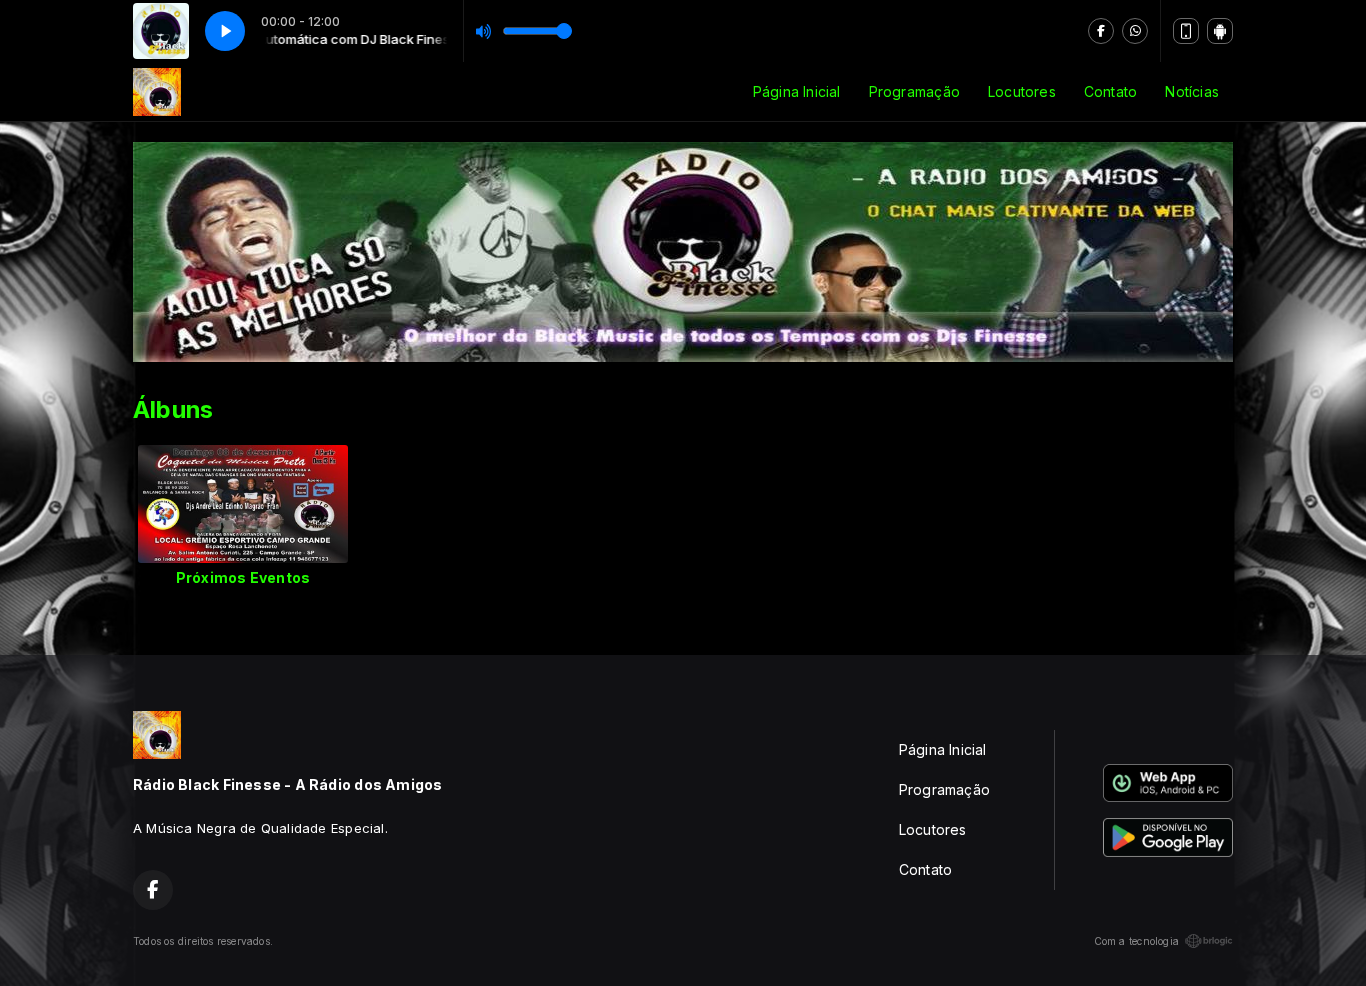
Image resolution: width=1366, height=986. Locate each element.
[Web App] (1186, 31)
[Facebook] (1101, 31)
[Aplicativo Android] (1220, 31)
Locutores (1022, 91)
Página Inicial (797, 91)
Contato (1110, 91)
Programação (914, 91)
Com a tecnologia (1136, 941)
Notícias (1192, 91)
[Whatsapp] (1135, 31)
